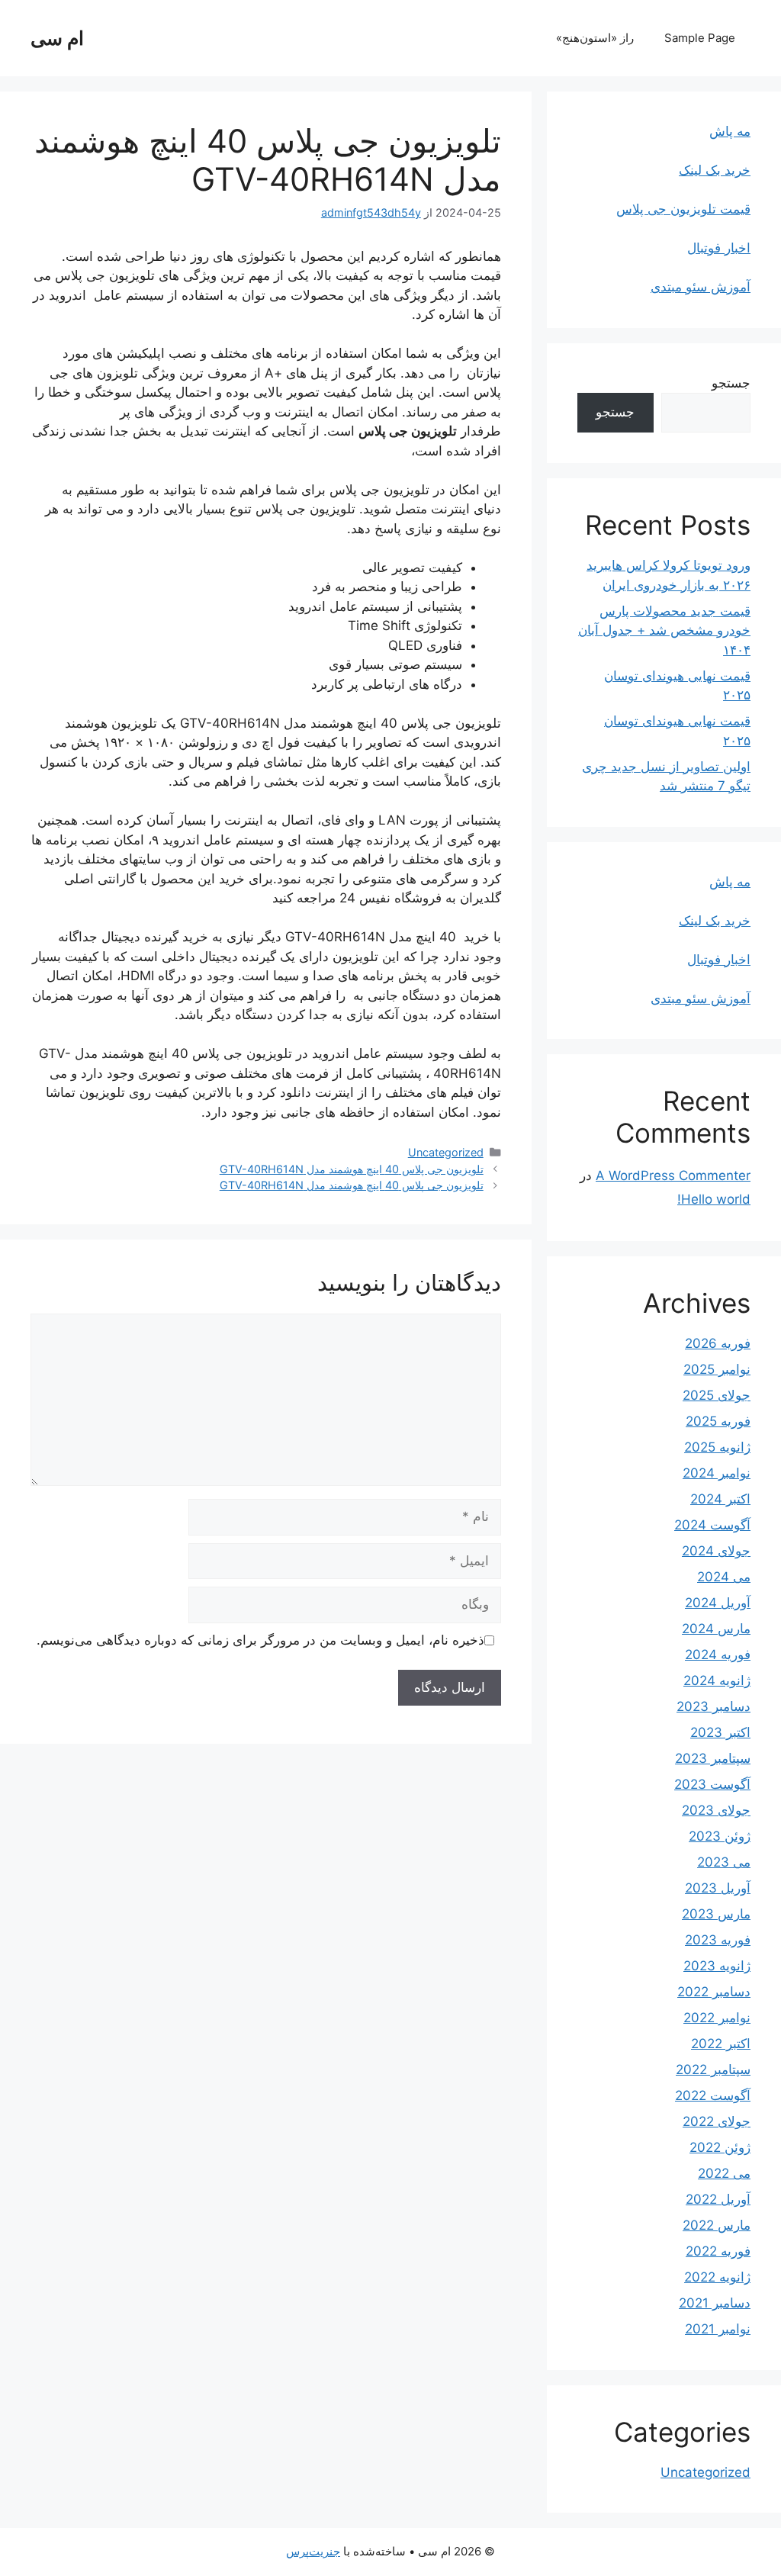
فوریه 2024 (718, 1655)
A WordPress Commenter (673, 1175)
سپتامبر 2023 (713, 1758)
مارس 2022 (717, 2225)
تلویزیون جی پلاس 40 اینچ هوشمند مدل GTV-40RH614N (352, 1169)
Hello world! (714, 1199)
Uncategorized (446, 1152)
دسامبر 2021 (715, 2303)
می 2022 (724, 2173)
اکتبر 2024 (720, 1499)
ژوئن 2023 (720, 1836)
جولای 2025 (717, 1395)
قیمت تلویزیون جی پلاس (683, 209)
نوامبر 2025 (717, 1369)
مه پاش (730, 131)
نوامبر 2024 (717, 1473)
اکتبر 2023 (720, 1732)
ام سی (57, 38)
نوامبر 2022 (717, 2018)
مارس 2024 (716, 1629)
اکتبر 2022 (721, 2044)
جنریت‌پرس (313, 2551)
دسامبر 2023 (714, 1706)
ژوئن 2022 (720, 2147)
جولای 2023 (716, 1810)
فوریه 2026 (718, 1343)
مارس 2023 (716, 1914)
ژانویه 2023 (717, 1966)
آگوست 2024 (712, 1525)
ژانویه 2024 (717, 1680)
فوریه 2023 (718, 1940)
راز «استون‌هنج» (595, 38)
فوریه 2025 (718, 1421)
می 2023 (724, 1862)
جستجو (731, 383)
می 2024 (724, 1577)
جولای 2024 (716, 1551)
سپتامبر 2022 (713, 2069)
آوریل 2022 (718, 2199)
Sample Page (700, 38)
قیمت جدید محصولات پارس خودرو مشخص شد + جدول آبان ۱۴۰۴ (664, 630)
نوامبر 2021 (718, 2329)
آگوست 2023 (712, 1784)
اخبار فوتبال (719, 248)
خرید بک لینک (715, 170)
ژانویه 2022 (717, 2277)
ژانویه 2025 (717, 1447)
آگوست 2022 (713, 2095)
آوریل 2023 (718, 1888)
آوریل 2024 (718, 1603)
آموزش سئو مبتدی (701, 287)
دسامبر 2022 (714, 1992)
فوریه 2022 (718, 2251)
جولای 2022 (717, 2121)
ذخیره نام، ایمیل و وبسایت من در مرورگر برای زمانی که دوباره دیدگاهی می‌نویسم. (260, 1640)
